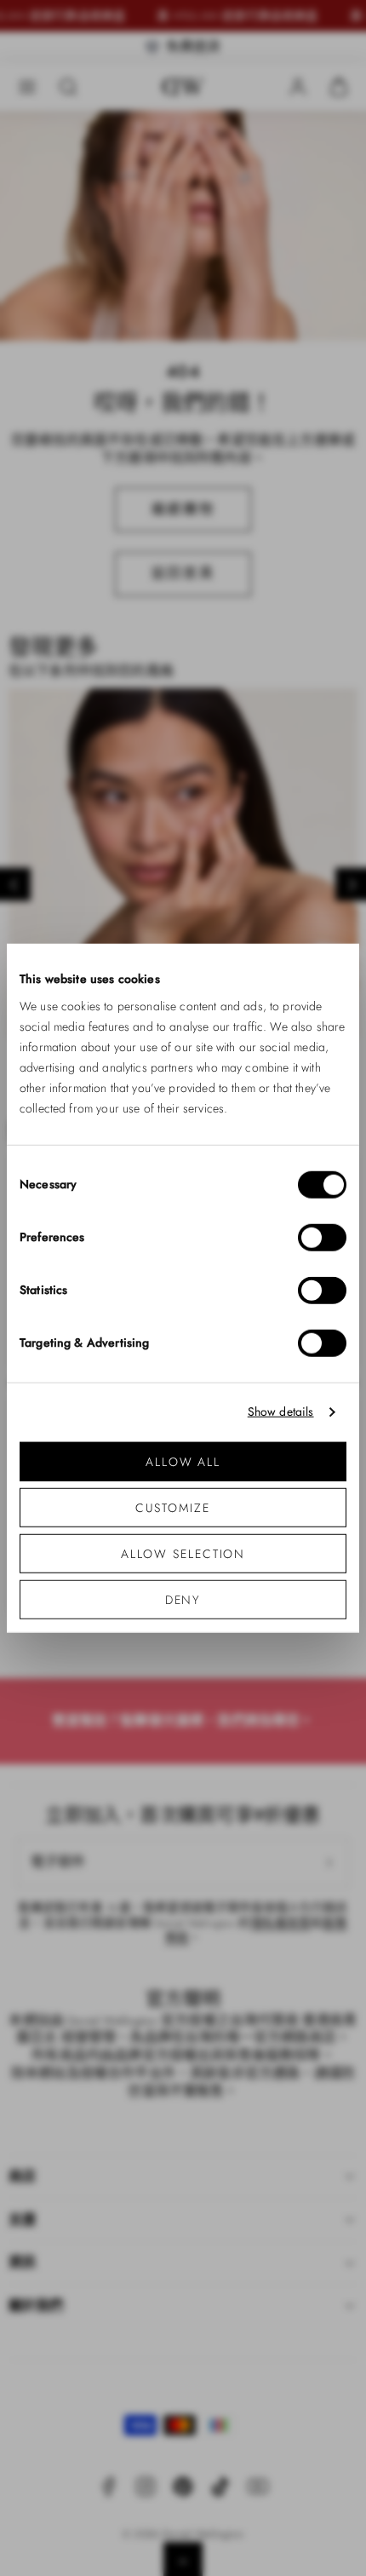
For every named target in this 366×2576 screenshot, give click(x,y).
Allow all (183, 1461)
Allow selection (183, 1553)
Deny (183, 1599)
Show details (281, 1412)
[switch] (322, 1237)
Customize (172, 1507)
